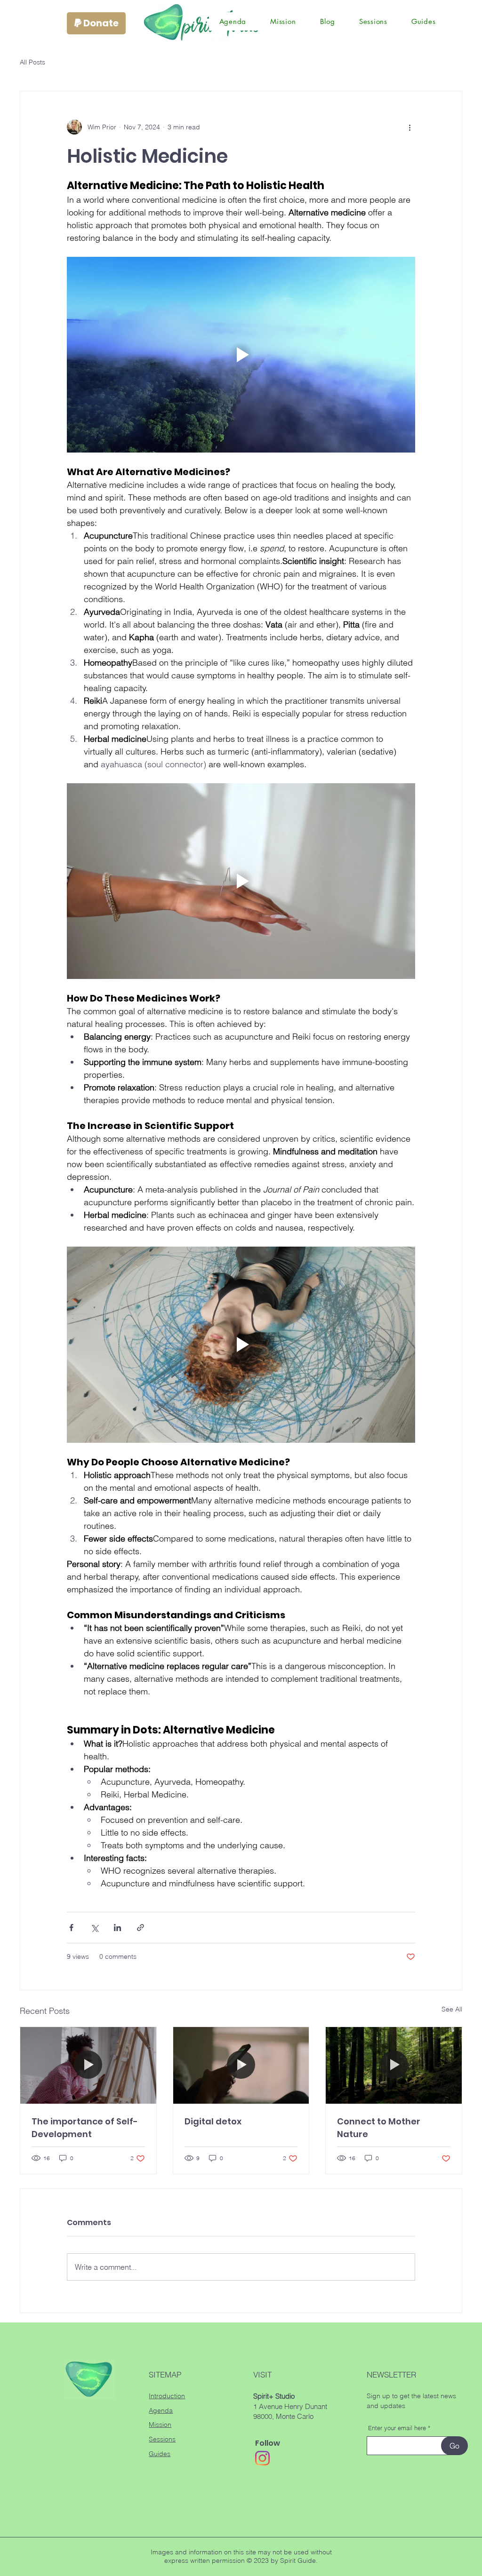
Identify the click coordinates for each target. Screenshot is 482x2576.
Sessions (162, 2439)
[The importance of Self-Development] (88, 2065)
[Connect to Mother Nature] (394, 2065)
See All (452, 2009)
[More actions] (410, 127)
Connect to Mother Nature (379, 2128)
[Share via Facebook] (71, 1928)
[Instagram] (262, 2458)
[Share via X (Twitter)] (94, 1928)
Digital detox (213, 2121)
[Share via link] (141, 1928)
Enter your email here (397, 2428)
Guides (160, 2454)
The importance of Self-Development (85, 2128)
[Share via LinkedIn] (117, 1928)
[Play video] (241, 355)
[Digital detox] (241, 2065)
